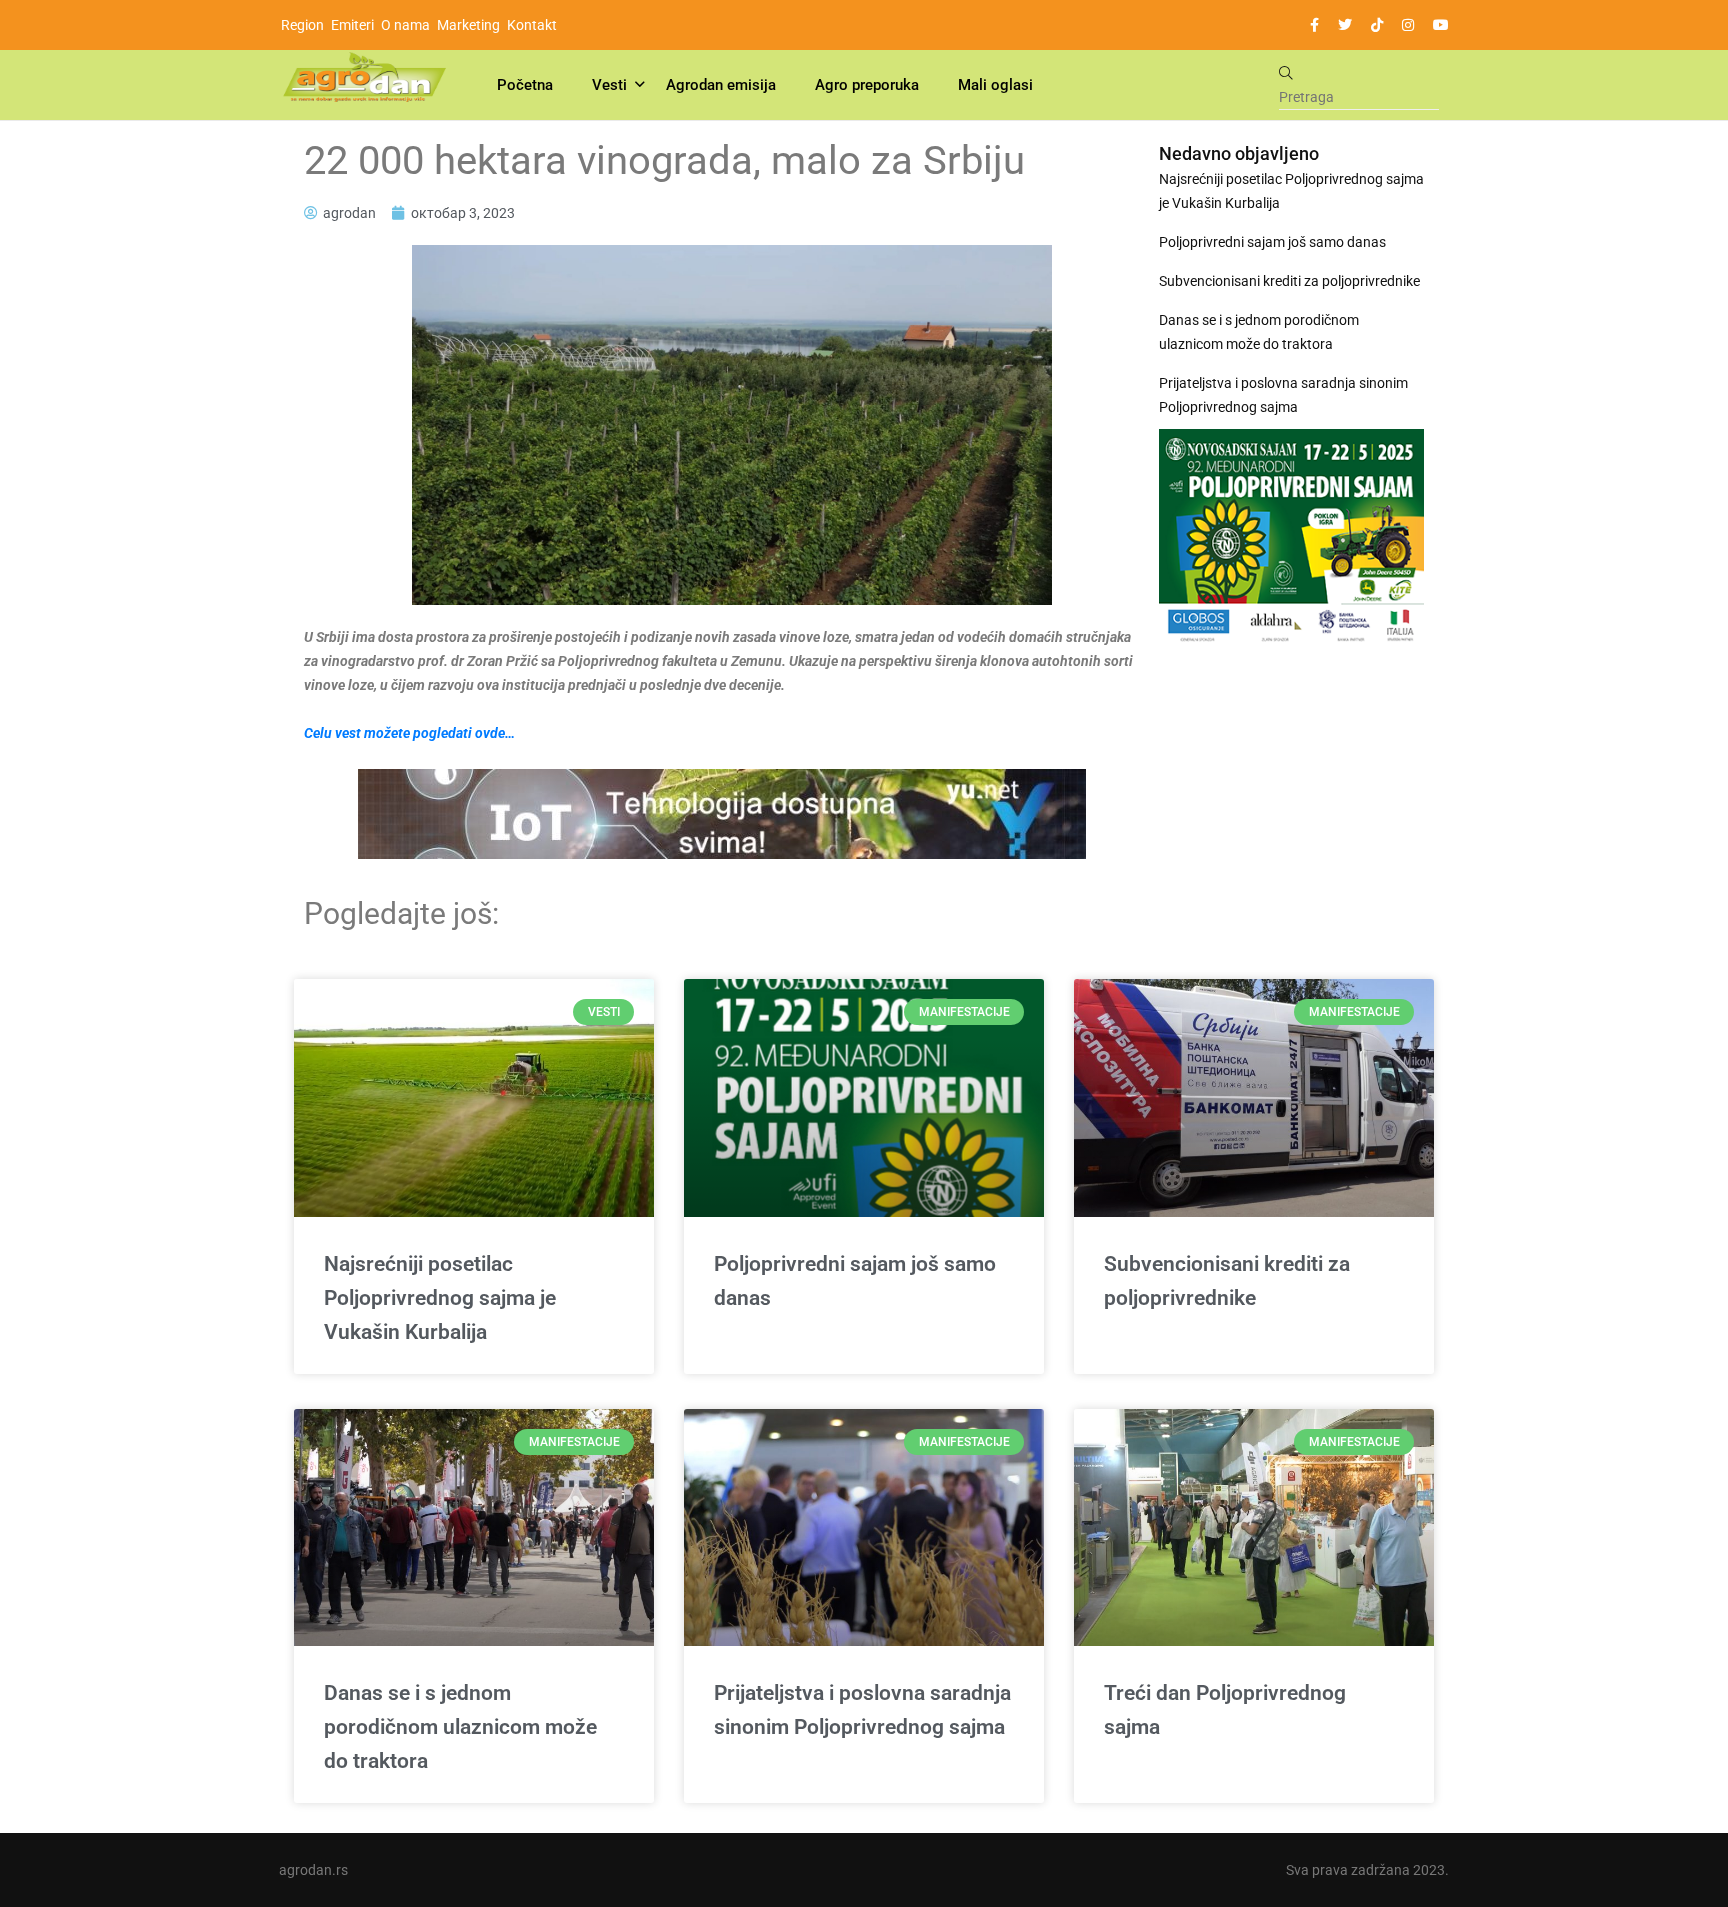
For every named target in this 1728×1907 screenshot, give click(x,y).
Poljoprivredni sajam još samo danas (1272, 242)
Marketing (468, 25)
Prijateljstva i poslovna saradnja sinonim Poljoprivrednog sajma (1283, 395)
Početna (525, 85)
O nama (405, 25)
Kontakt (532, 25)
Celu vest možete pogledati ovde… (409, 733)
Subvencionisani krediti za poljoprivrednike (1289, 281)
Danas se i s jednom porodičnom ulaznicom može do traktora (1259, 332)
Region (302, 25)
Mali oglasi (995, 85)
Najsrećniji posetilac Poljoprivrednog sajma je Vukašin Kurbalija (1291, 191)
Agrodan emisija (721, 85)
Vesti (609, 85)
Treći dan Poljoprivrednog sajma (1225, 1710)
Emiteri (352, 25)
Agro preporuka (867, 85)
